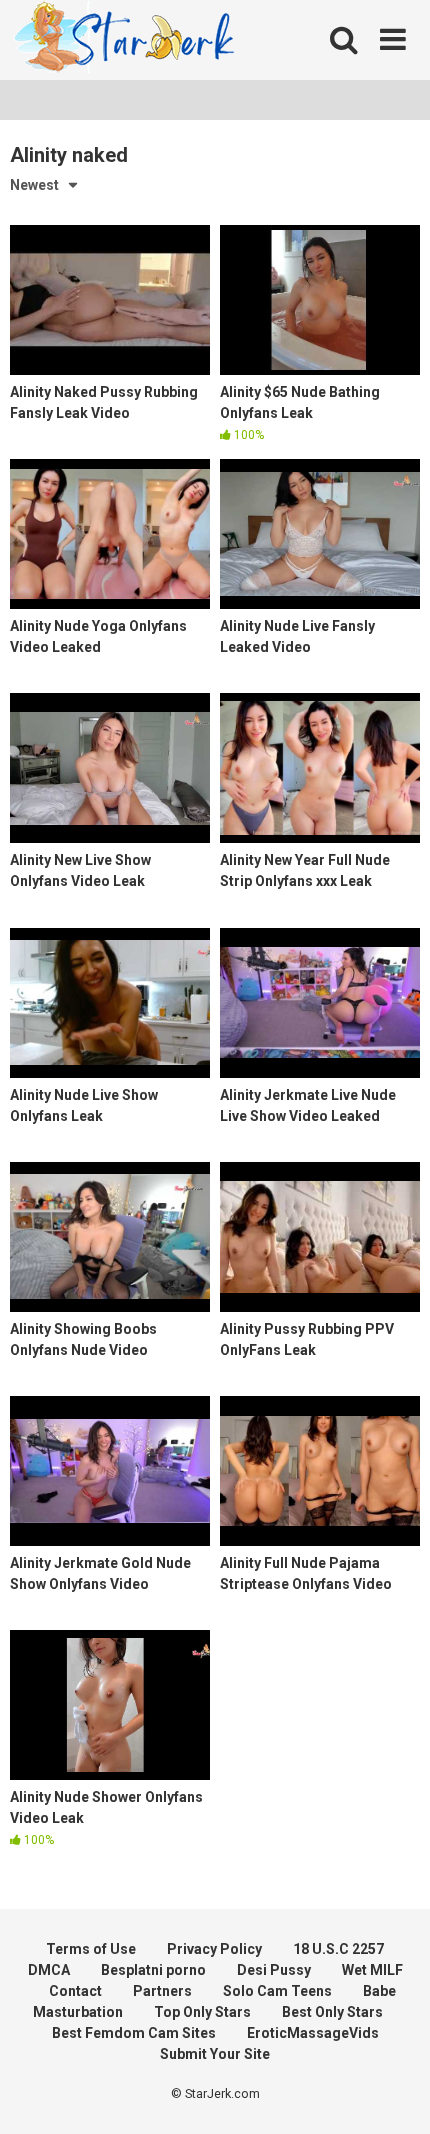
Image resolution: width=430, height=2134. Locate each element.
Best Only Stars (332, 2012)
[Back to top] (393, 2093)
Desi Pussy (274, 1970)
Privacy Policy (214, 1949)
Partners (162, 1991)
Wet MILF (372, 1970)
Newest (34, 185)
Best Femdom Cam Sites (134, 2033)
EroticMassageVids (313, 2033)
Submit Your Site (215, 2054)
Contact (75, 1991)
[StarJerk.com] (125, 40)
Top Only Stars (202, 2012)
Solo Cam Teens (277, 1991)
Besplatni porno (153, 1970)
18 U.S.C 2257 (338, 1949)
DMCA (49, 1970)
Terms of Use (91, 1949)
